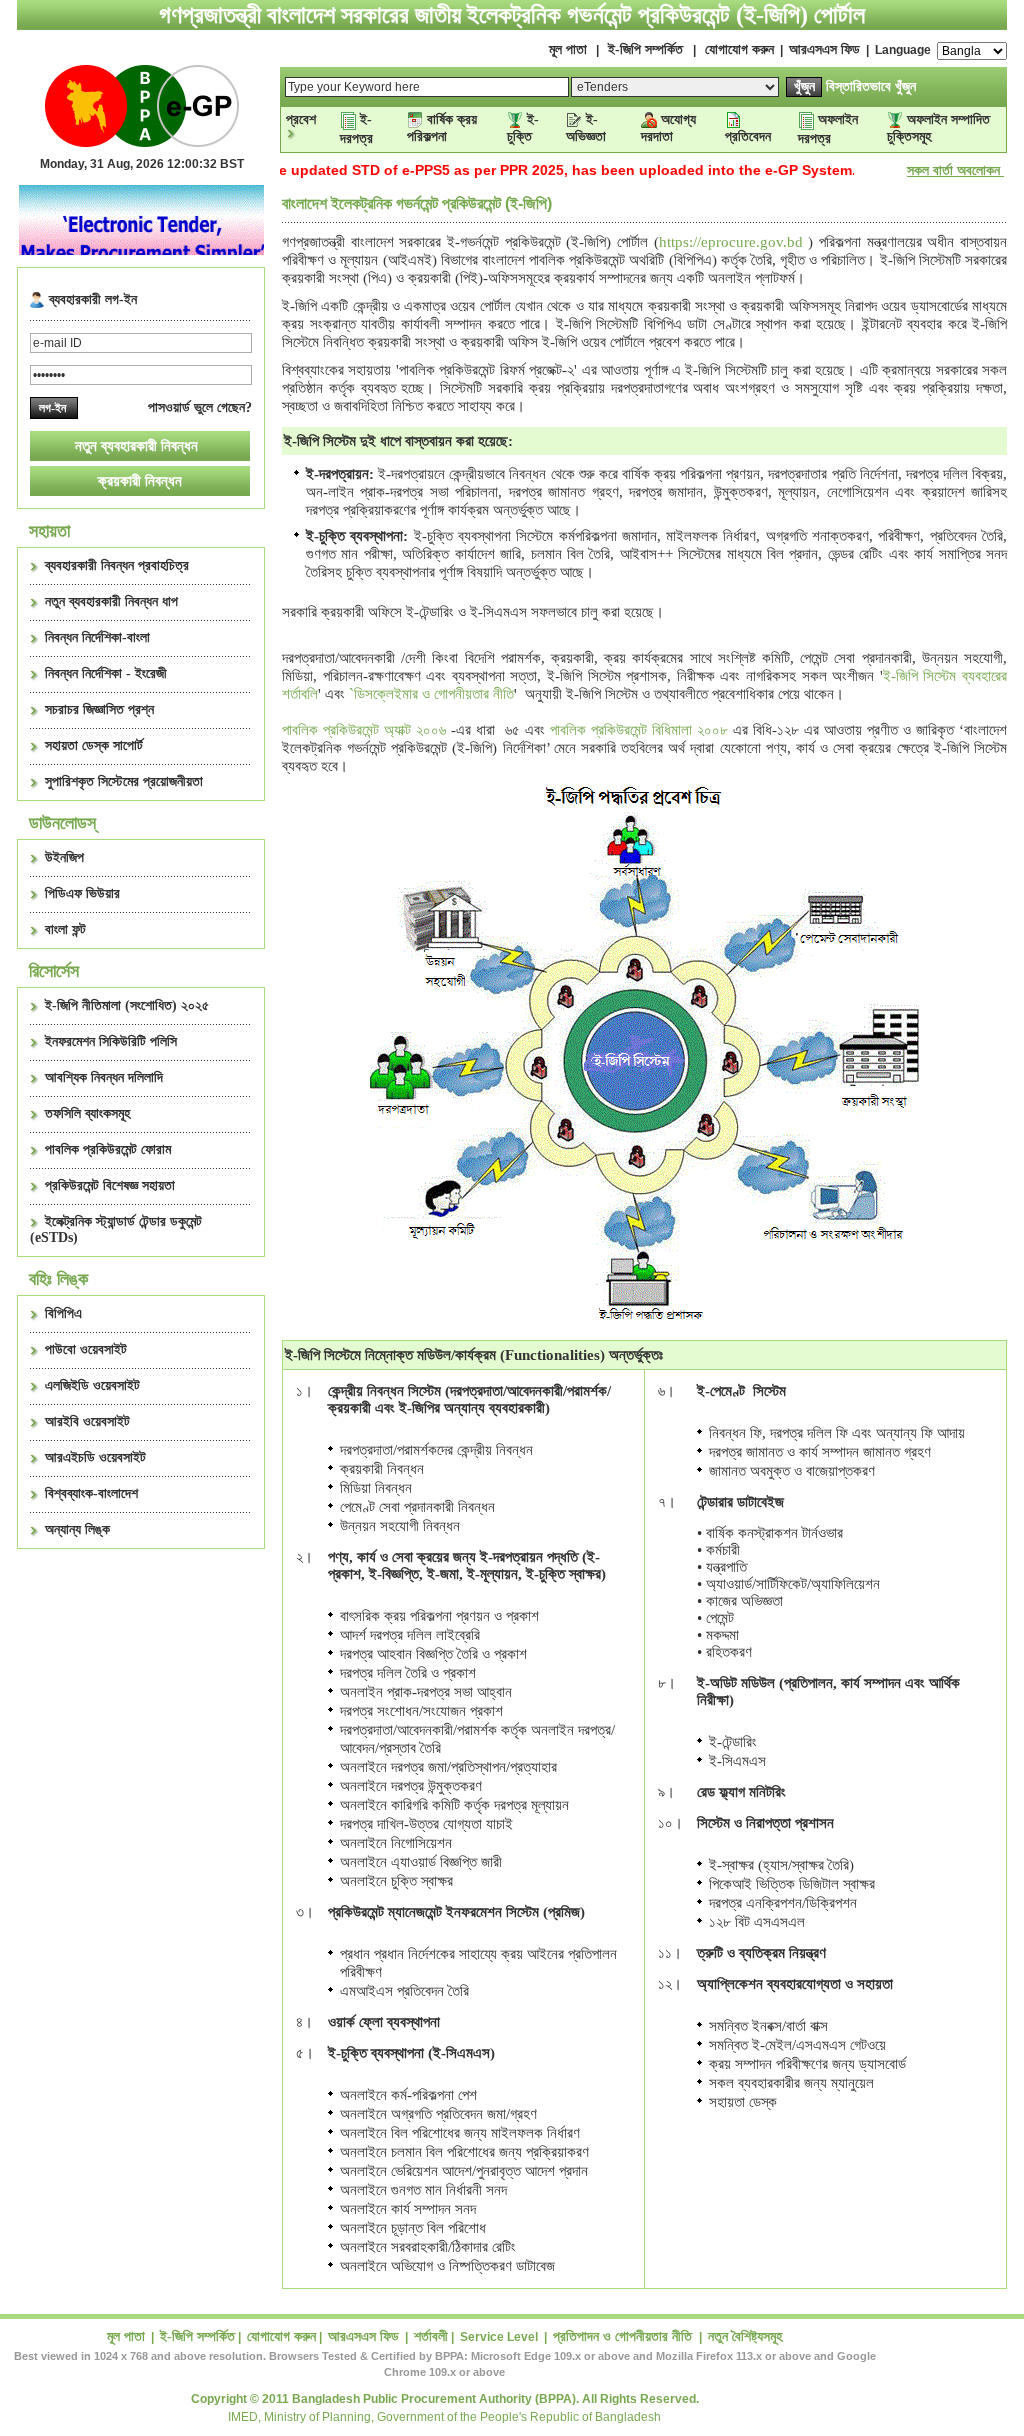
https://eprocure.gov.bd (731, 242)
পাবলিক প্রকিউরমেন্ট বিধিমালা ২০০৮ (641, 730)
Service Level (499, 2337)
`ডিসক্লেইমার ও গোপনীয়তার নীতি (431, 694)
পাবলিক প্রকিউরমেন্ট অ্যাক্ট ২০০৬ (364, 730)
